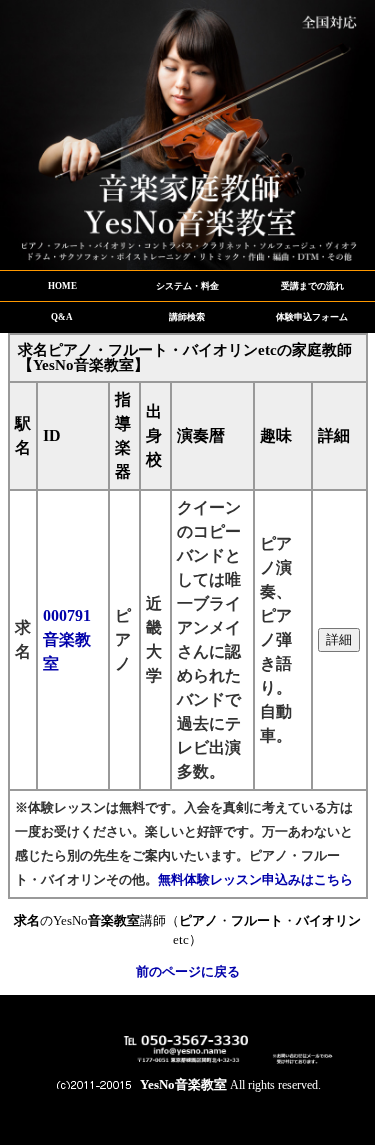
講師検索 (187, 317)
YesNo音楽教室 (183, 1084)
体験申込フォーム (312, 317)
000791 (67, 639)
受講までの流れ (312, 286)
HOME (62, 286)
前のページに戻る (188, 971)
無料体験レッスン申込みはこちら (255, 879)
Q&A (62, 317)
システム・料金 (187, 286)
